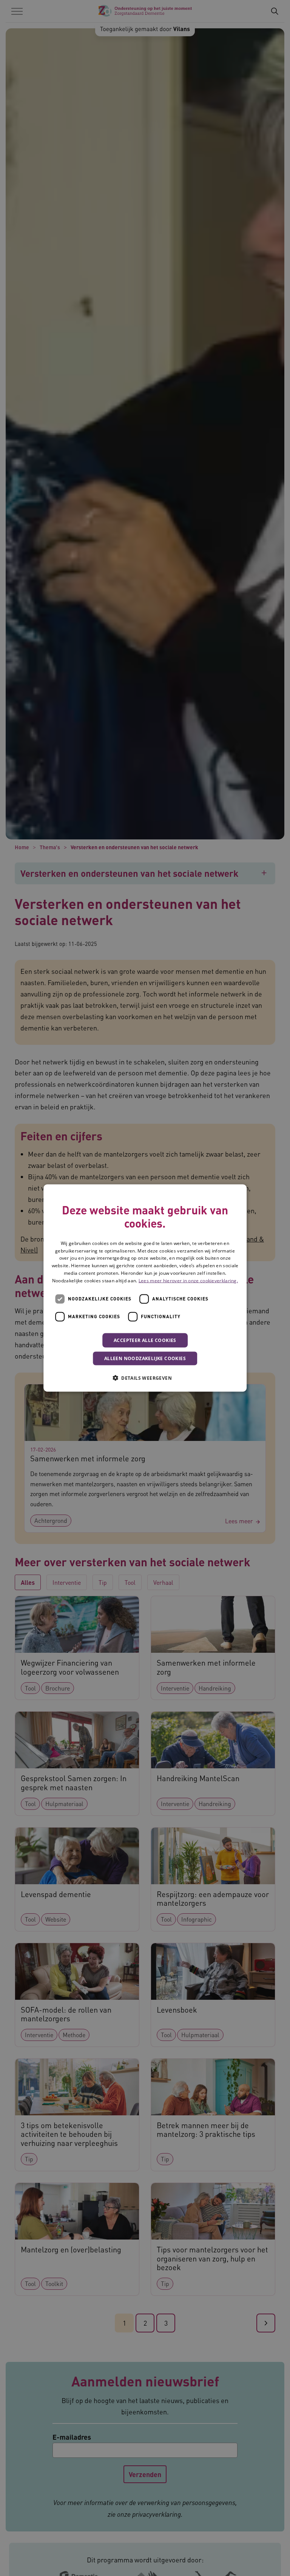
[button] (145, 1377)
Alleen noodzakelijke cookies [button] (145, 1358)
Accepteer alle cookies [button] (145, 1340)
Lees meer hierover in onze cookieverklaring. (188, 1280)
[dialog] (145, 1288)
